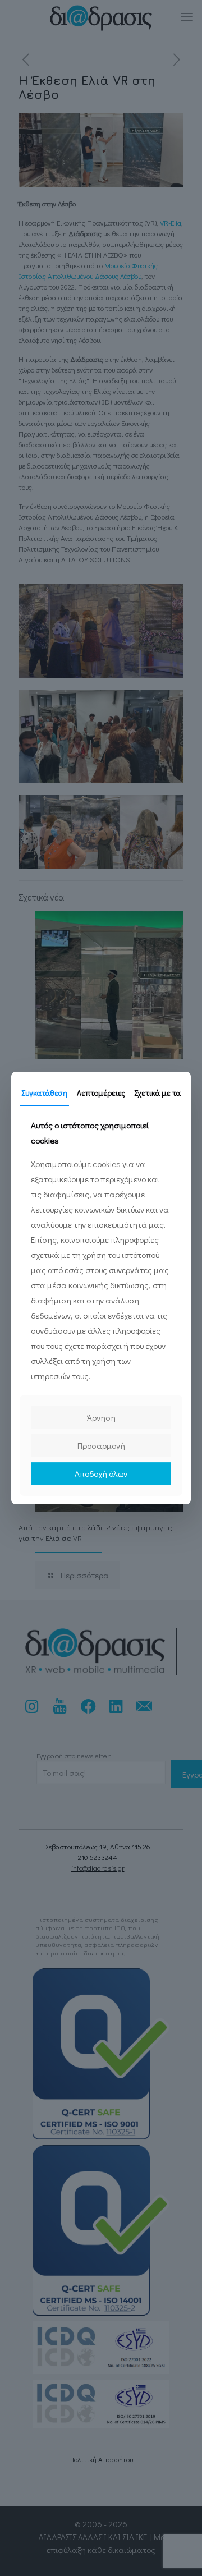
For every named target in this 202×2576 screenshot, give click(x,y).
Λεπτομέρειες (101, 1093)
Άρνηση (101, 1417)
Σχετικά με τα (157, 1093)
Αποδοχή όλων (101, 1473)
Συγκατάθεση (44, 1093)
